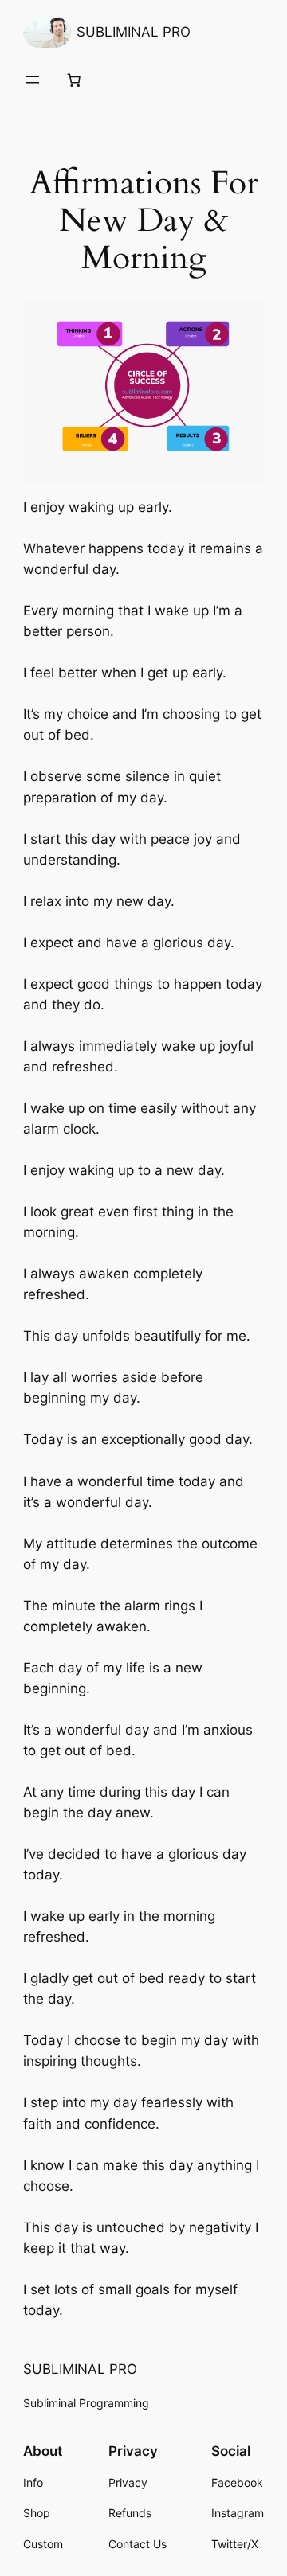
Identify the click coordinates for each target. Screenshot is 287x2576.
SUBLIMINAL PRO (134, 32)
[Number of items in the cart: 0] (74, 80)
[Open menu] (33, 80)
